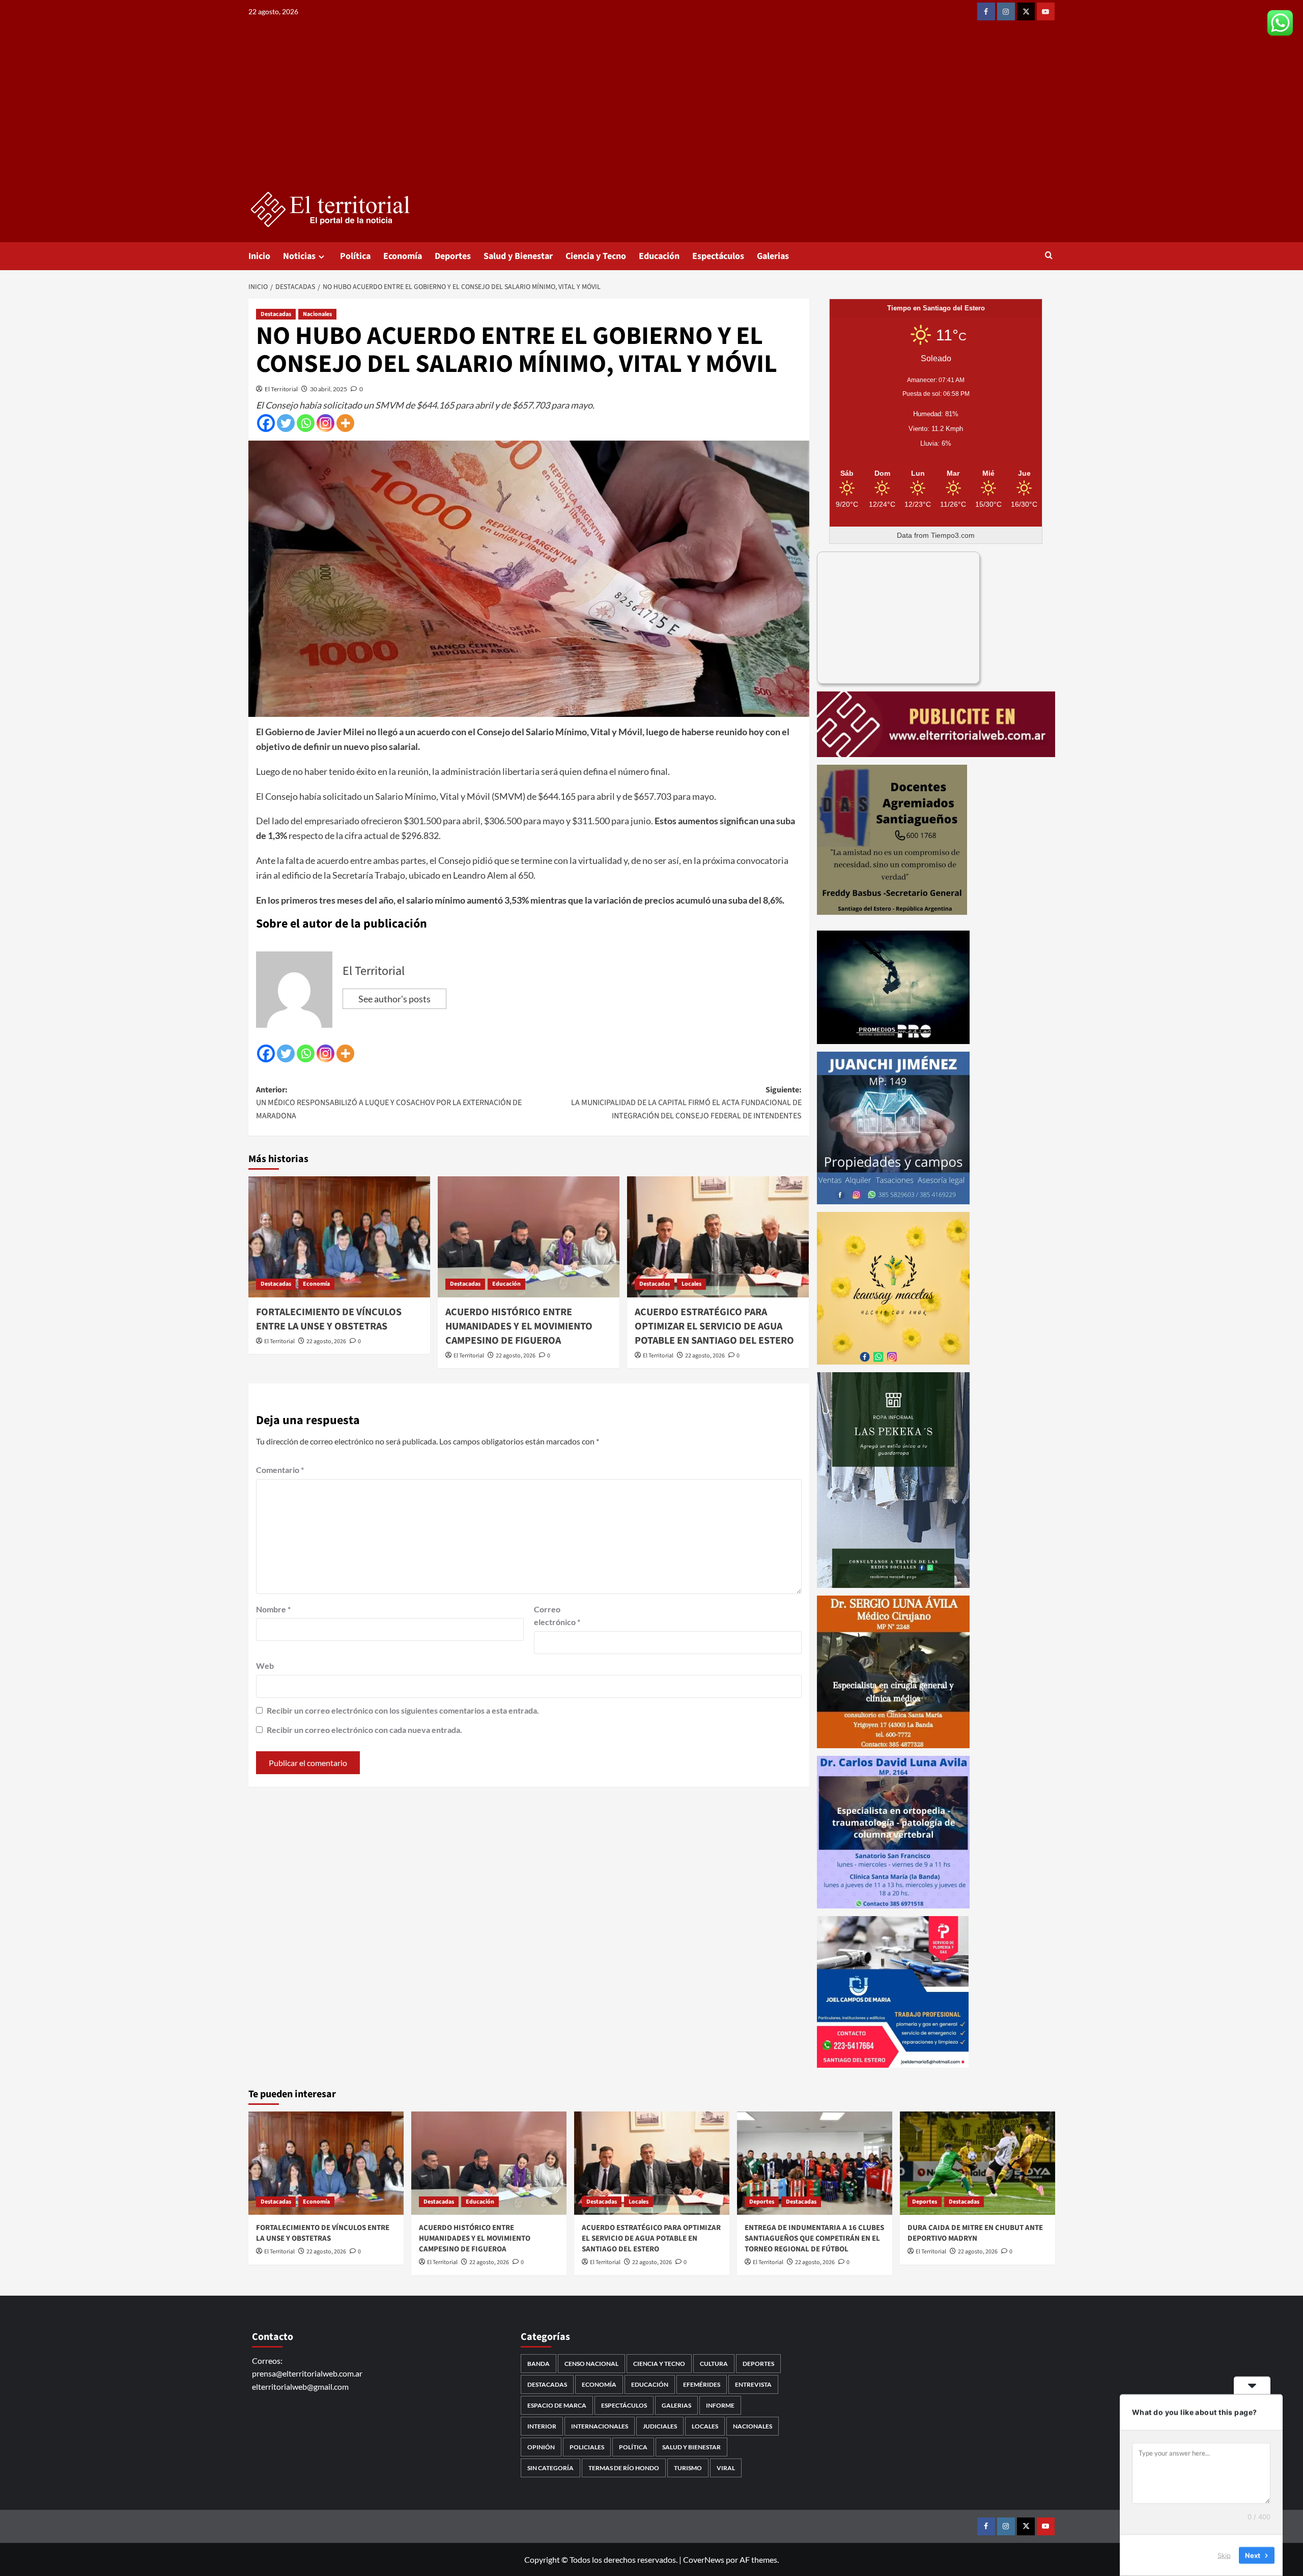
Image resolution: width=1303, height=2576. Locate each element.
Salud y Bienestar (518, 256)
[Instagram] (325, 423)
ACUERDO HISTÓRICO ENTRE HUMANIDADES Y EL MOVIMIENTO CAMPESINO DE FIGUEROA (519, 1326)
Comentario (280, 1470)
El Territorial (281, 389)
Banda (539, 2364)
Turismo (688, 2468)
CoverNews (704, 2559)
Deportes (453, 256)
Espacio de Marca (557, 2405)
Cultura (714, 2364)
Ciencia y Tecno (596, 256)
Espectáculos (718, 256)
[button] (1049, 256)
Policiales (587, 2447)
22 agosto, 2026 (326, 1341)
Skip (1224, 2555)
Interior (542, 2426)
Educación (659, 256)
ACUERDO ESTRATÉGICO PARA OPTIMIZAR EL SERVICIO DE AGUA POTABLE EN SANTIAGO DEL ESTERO (714, 1326)
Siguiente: (686, 1103)
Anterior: (389, 1103)
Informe (720, 2405)
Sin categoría (550, 2468)
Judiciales (660, 2426)
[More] (345, 423)
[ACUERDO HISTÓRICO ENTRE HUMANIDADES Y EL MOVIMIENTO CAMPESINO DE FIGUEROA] (529, 1237)
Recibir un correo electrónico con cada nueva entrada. (364, 1730)
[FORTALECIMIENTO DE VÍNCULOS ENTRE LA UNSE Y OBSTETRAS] (339, 1237)
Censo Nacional (591, 2364)
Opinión (541, 2447)
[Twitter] (286, 423)
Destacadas (276, 314)
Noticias (299, 256)
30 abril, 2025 (329, 389)
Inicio (259, 256)
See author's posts (394, 999)
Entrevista (753, 2384)
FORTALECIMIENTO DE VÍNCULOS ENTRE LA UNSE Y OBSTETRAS (329, 1319)
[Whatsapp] (306, 423)
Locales (691, 1284)
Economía (403, 256)
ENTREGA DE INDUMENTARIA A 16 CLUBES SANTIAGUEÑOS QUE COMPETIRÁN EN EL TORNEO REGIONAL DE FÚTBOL (814, 2238)
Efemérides (702, 2384)
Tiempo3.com (953, 535)
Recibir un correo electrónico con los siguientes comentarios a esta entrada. (403, 1710)
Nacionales (317, 314)
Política (355, 256)
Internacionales (600, 2426)
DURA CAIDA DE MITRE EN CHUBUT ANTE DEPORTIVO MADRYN (975, 2233)
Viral (726, 2468)
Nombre (273, 1609)
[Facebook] (266, 423)
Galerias (773, 256)
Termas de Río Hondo (624, 2468)
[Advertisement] (651, 114)
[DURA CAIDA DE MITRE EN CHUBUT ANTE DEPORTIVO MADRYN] (978, 2163)
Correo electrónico (557, 1616)
